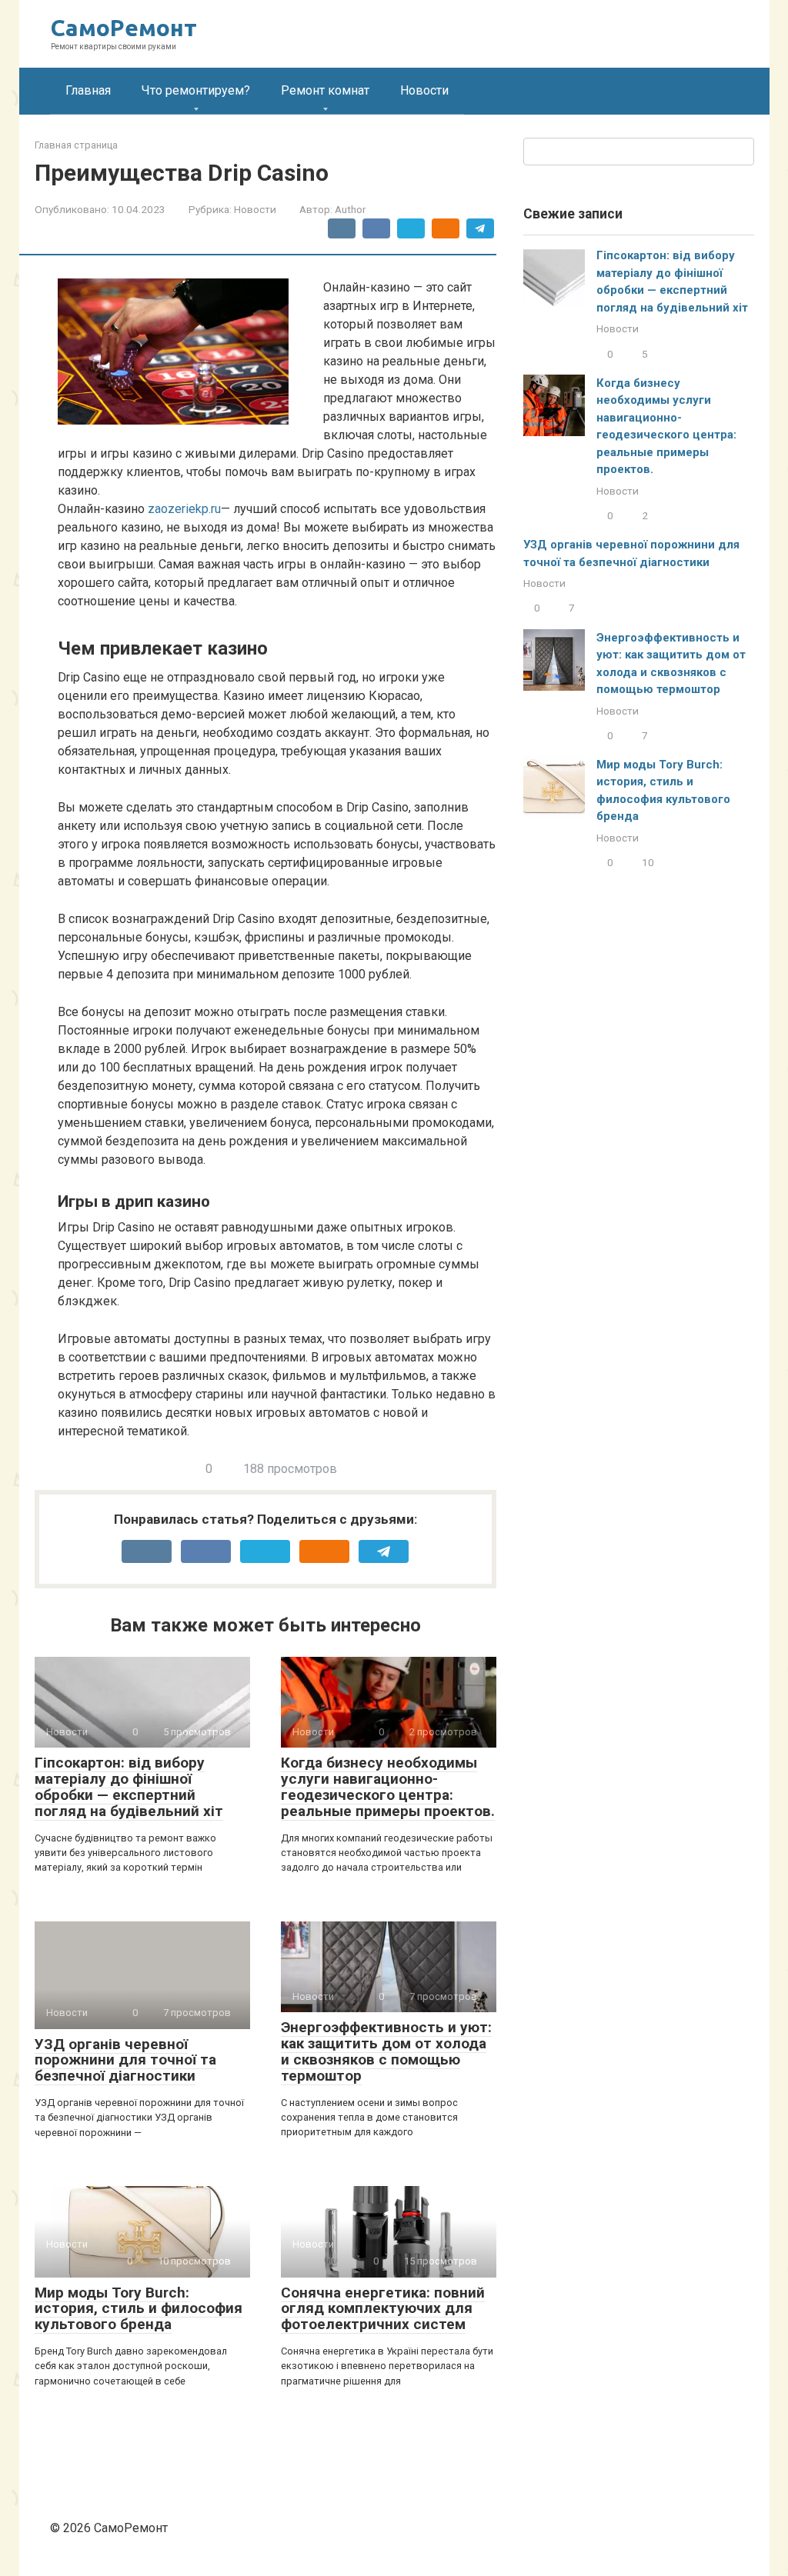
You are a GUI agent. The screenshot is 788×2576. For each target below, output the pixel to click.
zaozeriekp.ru (184, 509)
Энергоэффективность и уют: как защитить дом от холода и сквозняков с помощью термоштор (386, 2051)
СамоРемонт (124, 28)
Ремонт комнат (325, 90)
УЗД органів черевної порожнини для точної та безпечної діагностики (125, 2060)
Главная (88, 90)
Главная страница (76, 145)
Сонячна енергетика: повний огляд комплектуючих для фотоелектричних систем (383, 2309)
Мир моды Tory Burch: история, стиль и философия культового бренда (139, 2309)
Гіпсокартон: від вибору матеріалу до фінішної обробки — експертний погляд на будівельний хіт (129, 1787)
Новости (424, 90)
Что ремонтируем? (196, 90)
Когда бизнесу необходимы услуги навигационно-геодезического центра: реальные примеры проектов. (388, 1787)
